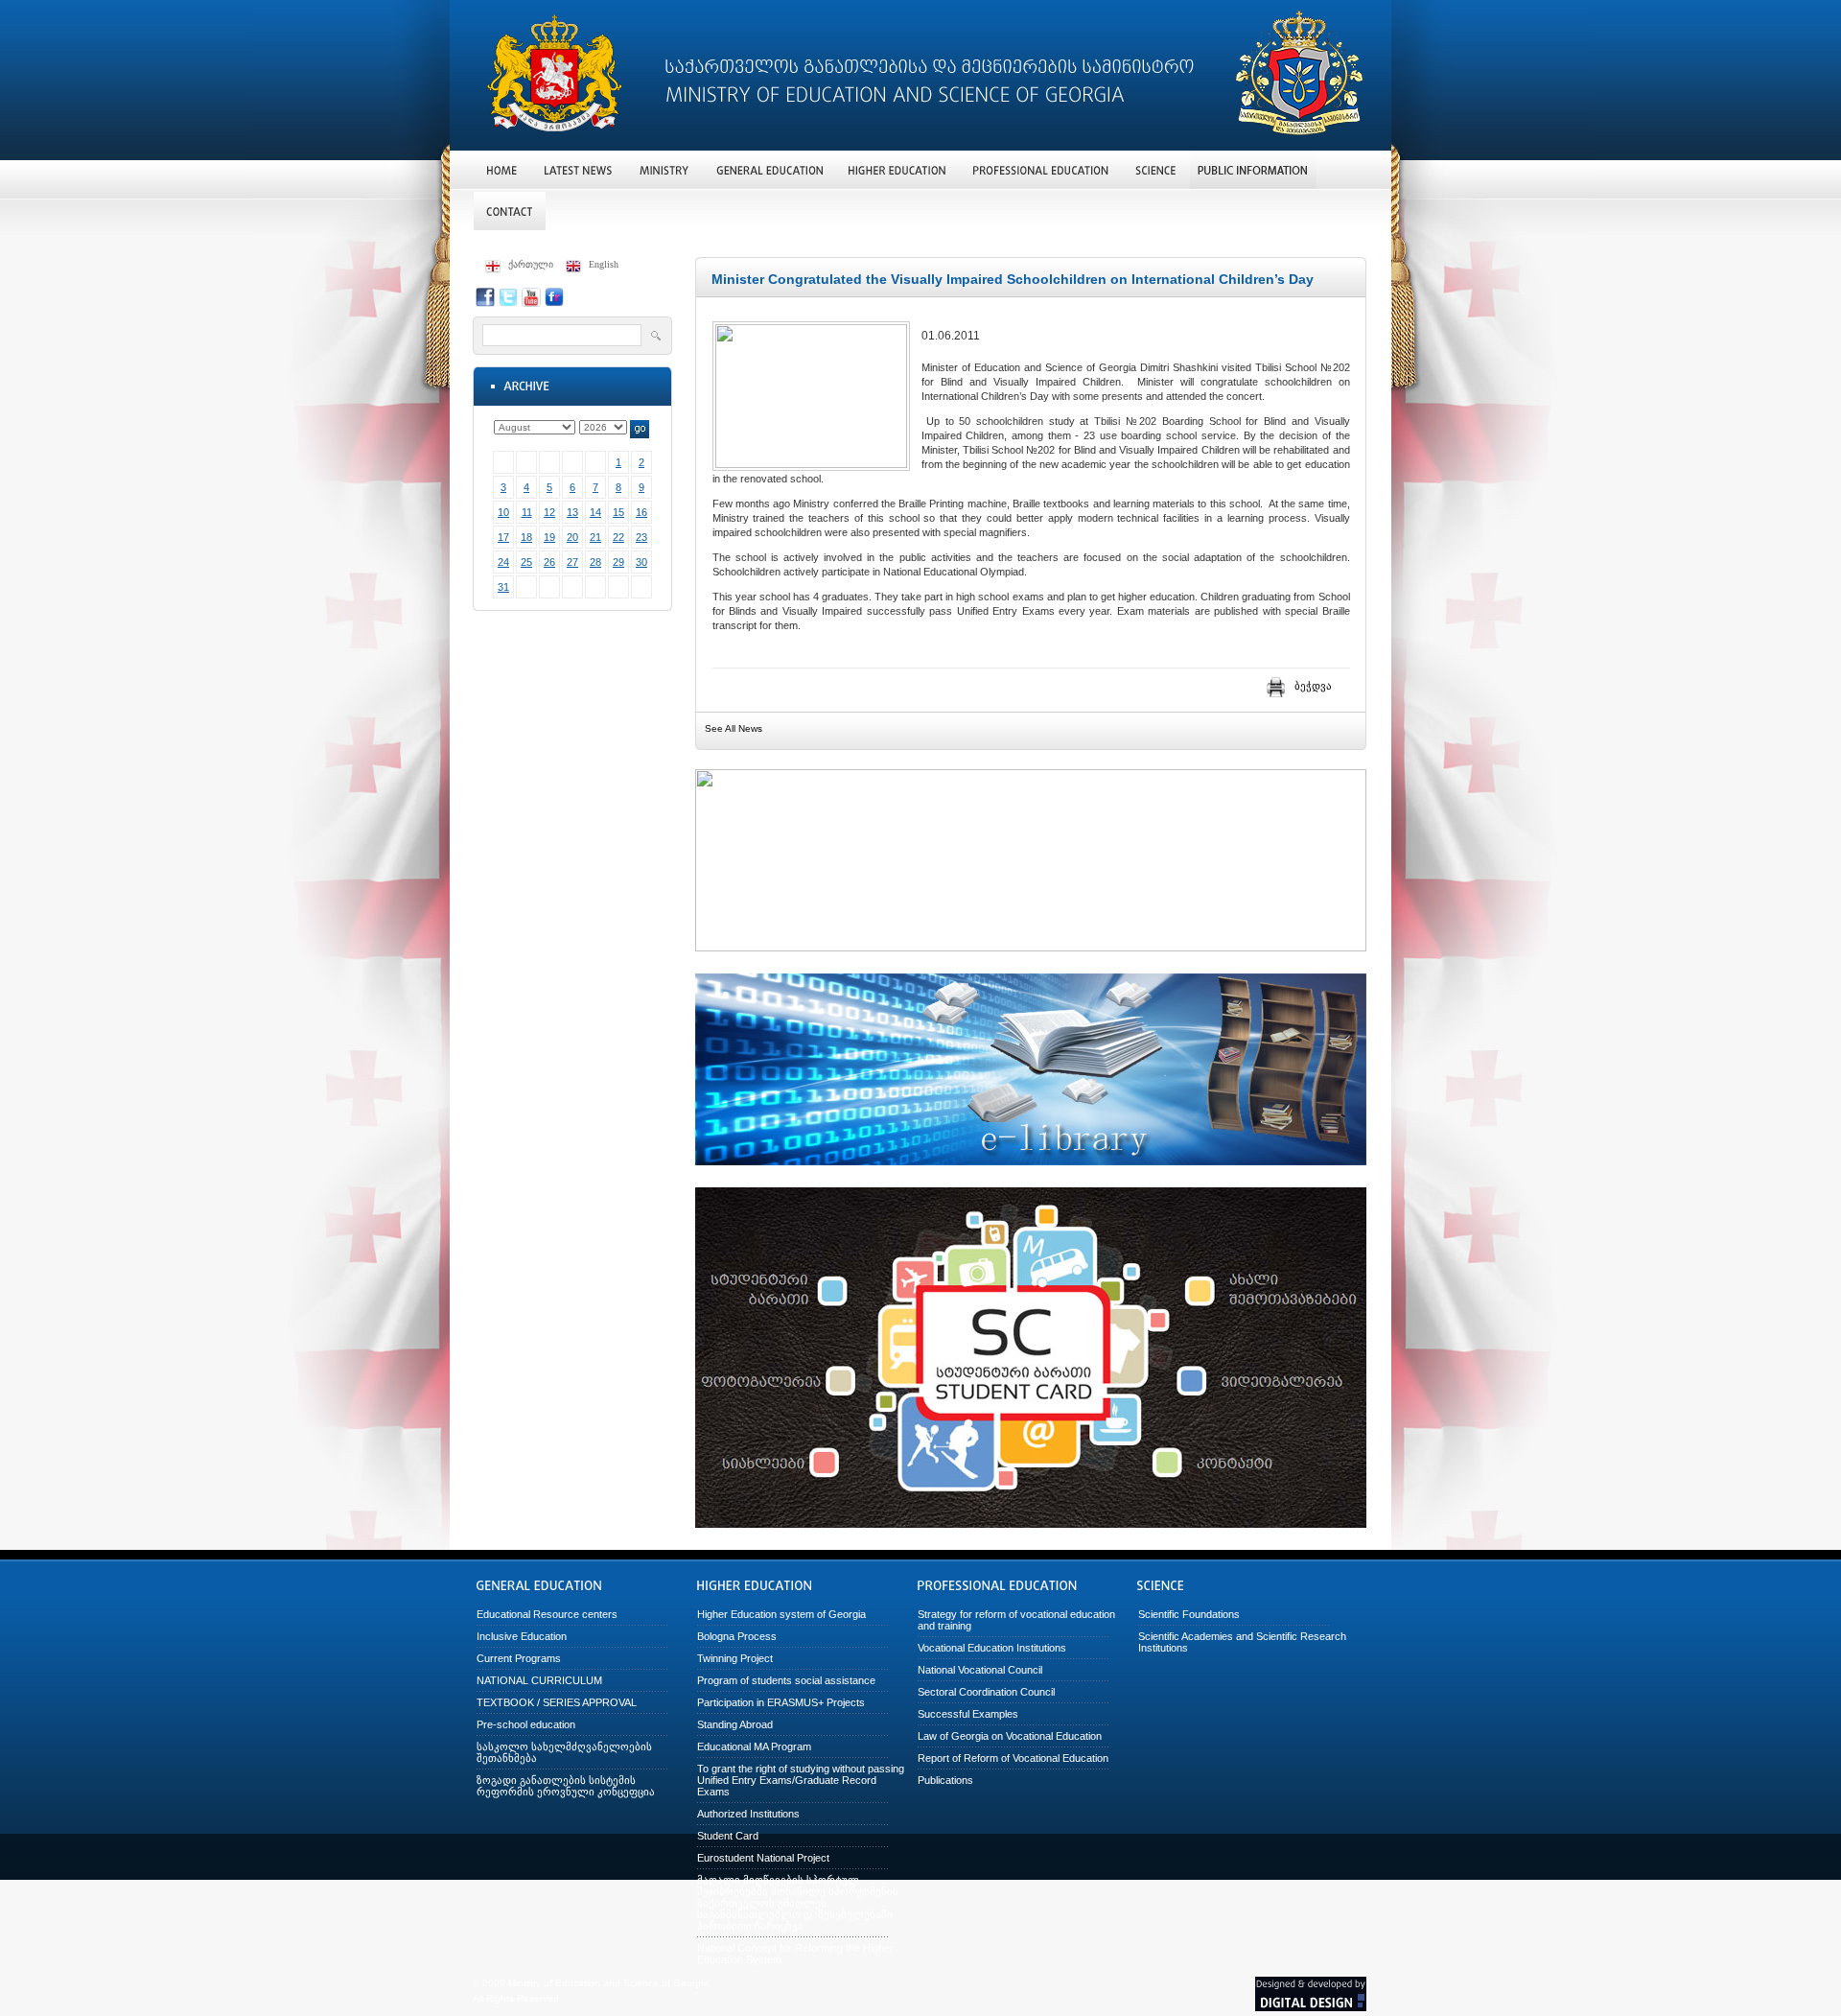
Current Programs (519, 1658)
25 (526, 562)
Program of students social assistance (786, 1680)
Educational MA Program (754, 1746)
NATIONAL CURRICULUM (539, 1680)
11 (527, 512)
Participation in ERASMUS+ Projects (781, 1702)
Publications (945, 1780)
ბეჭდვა (1313, 686)
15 (618, 512)
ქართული (531, 264)
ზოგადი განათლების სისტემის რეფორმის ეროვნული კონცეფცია (566, 1786)
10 (503, 512)
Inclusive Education (522, 1636)
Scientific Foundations (1189, 1614)
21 (595, 537)
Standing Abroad (735, 1724)
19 (549, 537)
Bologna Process (737, 1636)
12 (549, 512)
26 (549, 562)
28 (595, 562)
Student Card (728, 1836)
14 (595, 512)
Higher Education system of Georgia (781, 1614)
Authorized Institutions (748, 1814)
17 (503, 537)
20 (572, 537)
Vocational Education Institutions (992, 1648)
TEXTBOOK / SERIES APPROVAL (557, 1702)
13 (572, 512)
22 (618, 537)
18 (526, 537)
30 (641, 562)
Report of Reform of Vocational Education (1013, 1758)
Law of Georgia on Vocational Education (1010, 1736)
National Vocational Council (980, 1670)
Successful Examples (968, 1714)
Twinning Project (735, 1658)
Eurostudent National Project (763, 1858)
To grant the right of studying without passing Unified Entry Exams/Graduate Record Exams (801, 1780)
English (604, 264)
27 (572, 562)
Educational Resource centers (547, 1614)
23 (641, 537)
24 (503, 562)
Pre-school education (526, 1724)
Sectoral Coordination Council (986, 1692)
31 (503, 587)
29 (618, 562)
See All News (734, 728)
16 (641, 512)
